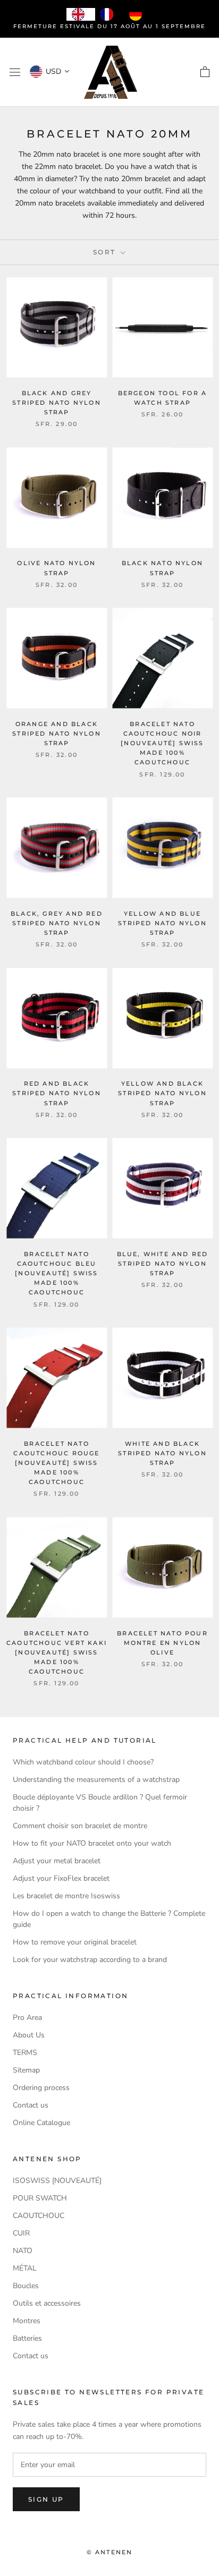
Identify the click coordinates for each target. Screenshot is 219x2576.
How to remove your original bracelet (75, 1942)
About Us (29, 2035)
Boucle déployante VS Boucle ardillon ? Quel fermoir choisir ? (100, 1803)
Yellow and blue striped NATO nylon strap (162, 923)
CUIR (21, 2233)
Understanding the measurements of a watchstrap (96, 1780)
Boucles (26, 2286)
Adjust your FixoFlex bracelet (61, 1878)
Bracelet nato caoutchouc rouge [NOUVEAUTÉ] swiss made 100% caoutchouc (56, 1463)
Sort (106, 252)
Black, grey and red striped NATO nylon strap (57, 923)
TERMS (25, 2053)
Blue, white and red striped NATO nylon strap (163, 1264)
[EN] (81, 14)
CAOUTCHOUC (39, 2216)
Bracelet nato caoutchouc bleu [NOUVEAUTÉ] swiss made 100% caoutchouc (56, 1273)
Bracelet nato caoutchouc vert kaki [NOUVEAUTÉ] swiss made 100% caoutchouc (57, 1653)
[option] (109, 14)
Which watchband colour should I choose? (83, 1762)
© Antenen (110, 2552)
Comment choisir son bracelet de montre (80, 1826)
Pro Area (27, 2018)
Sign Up (46, 2499)
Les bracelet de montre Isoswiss (66, 1896)
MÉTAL (25, 2268)
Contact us (31, 2105)
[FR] (109, 14)
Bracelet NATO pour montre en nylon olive (162, 1643)
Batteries (27, 2338)
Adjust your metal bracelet (57, 1861)
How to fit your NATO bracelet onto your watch (92, 1843)
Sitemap (26, 2070)
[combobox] (81, 14)
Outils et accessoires (47, 2303)
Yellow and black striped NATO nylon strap (162, 1093)
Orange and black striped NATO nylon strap (57, 733)
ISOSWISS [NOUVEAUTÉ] (57, 2181)
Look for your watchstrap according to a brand (90, 1960)
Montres (27, 2321)
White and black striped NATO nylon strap (162, 1453)
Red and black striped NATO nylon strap (57, 1093)
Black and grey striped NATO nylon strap (57, 403)
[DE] (138, 14)
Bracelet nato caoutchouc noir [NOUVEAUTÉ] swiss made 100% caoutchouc (162, 743)
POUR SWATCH (40, 2198)
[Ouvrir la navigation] (15, 72)
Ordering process (41, 2088)
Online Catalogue (41, 2123)
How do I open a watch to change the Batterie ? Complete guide (109, 1919)
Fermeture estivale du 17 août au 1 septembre (109, 26)
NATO (23, 2251)
